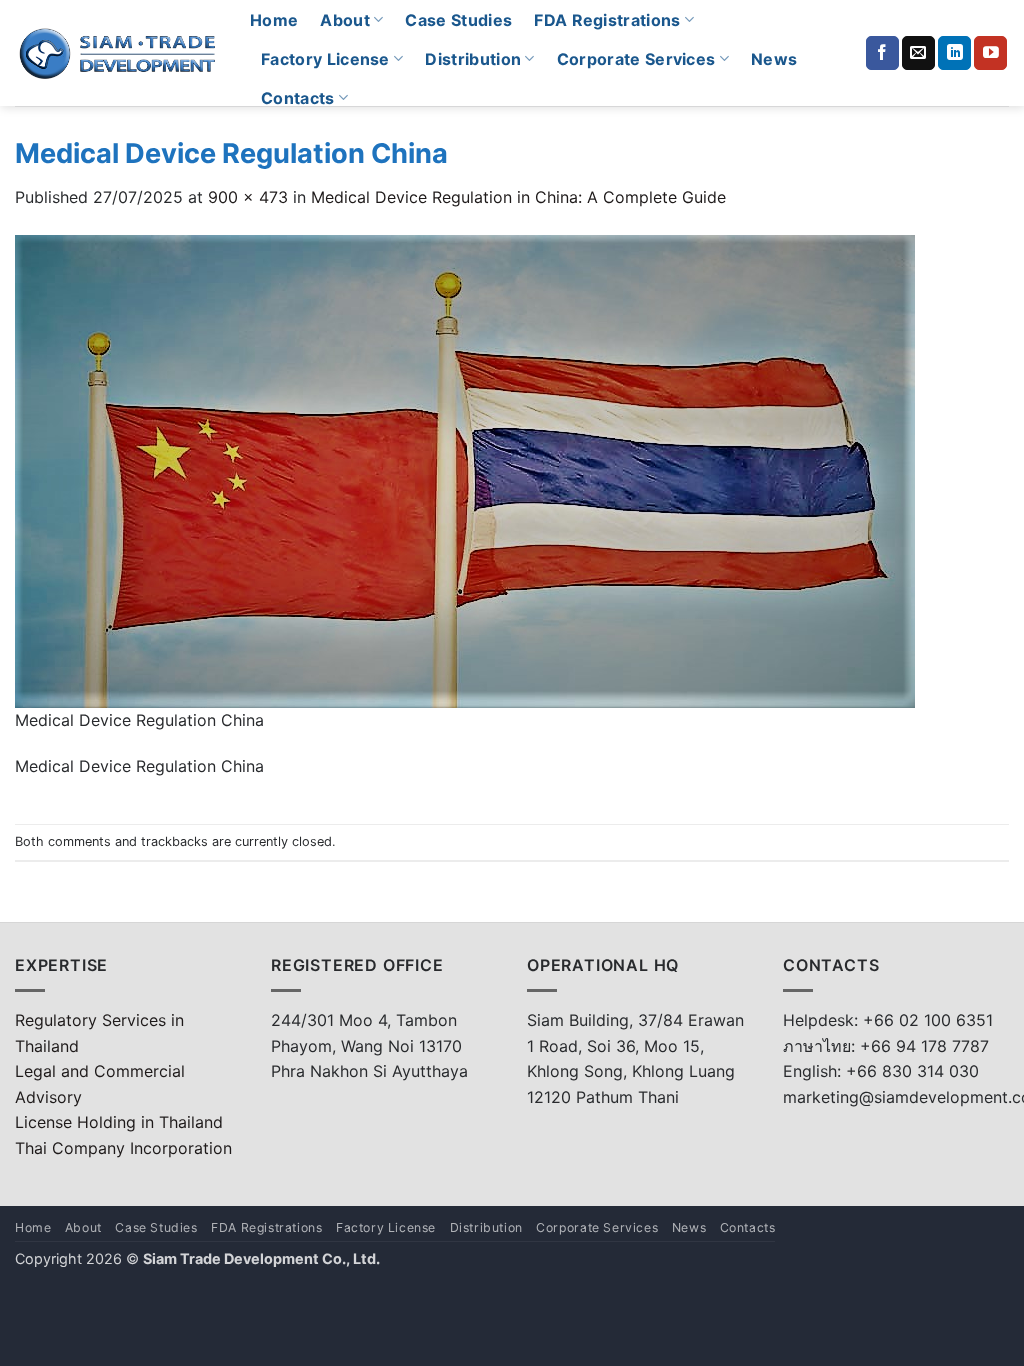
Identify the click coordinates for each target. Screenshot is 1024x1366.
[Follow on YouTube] (990, 53)
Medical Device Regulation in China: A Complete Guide (518, 197)
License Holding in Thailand (119, 1122)
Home (274, 20)
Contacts (298, 98)
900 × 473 (248, 197)
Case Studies (458, 20)
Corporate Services (636, 59)
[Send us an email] (918, 53)
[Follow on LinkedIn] (954, 53)
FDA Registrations (607, 20)
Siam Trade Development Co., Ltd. (261, 1258)
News (774, 59)
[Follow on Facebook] (882, 53)
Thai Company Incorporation (123, 1148)
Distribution (473, 59)
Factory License (325, 59)
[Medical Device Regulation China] (465, 469)
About (345, 20)
